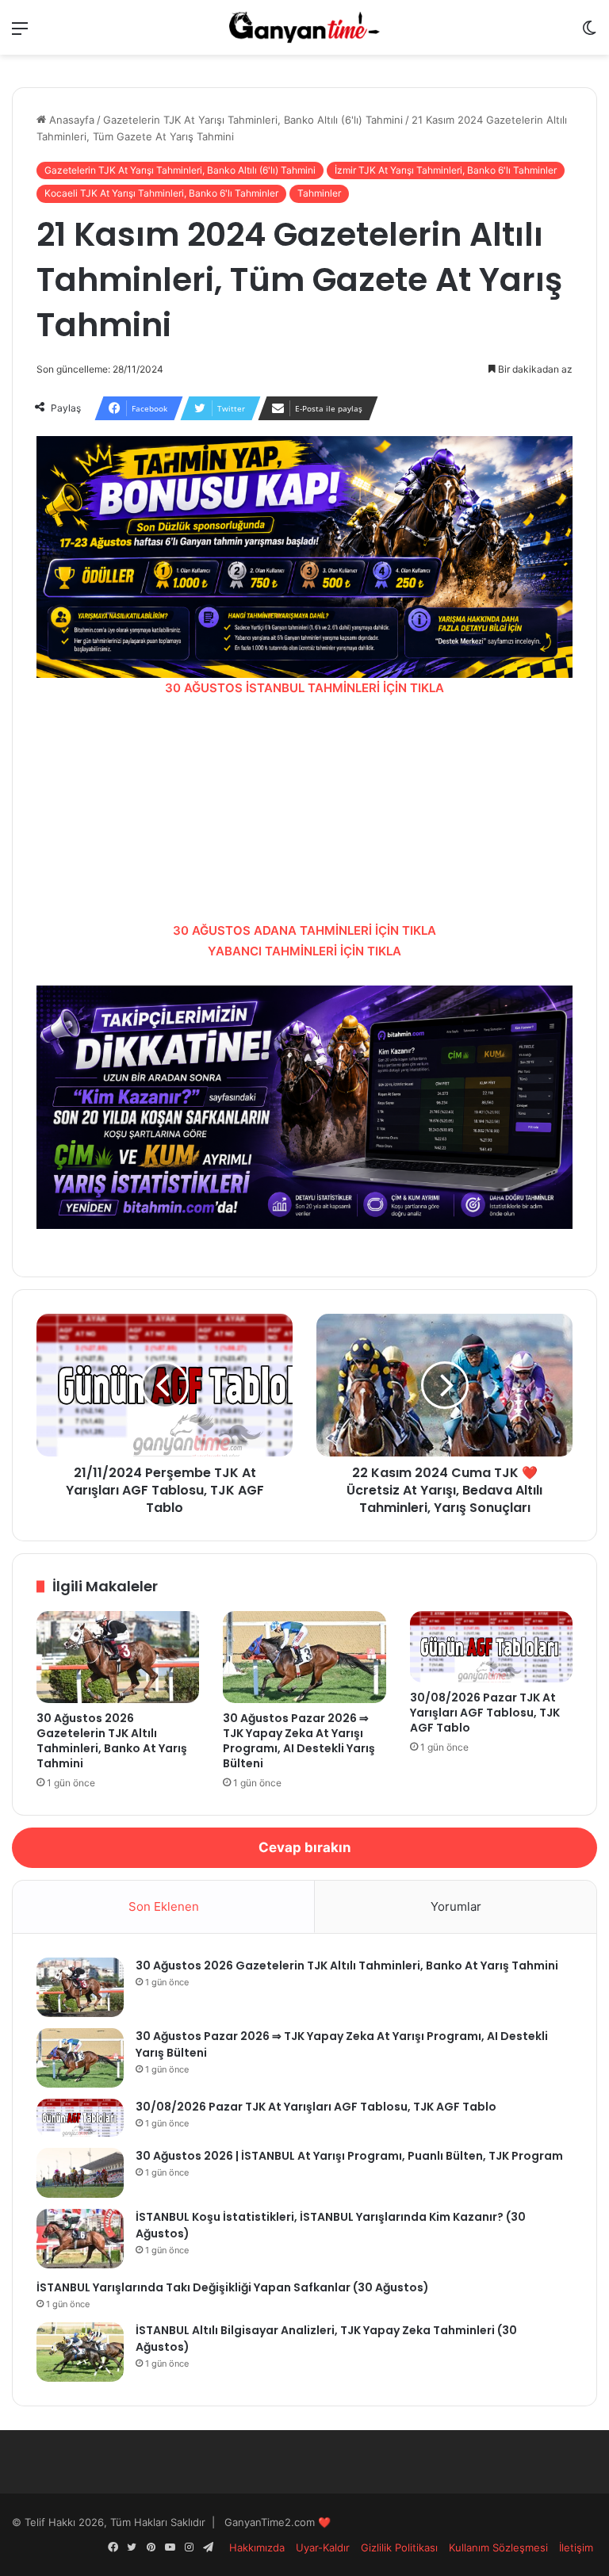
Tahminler (319, 193)
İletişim (576, 2547)
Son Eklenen (164, 1906)
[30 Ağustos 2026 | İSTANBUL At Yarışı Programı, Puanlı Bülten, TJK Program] (80, 2173)
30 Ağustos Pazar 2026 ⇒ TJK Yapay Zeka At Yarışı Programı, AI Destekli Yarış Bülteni (299, 1741)
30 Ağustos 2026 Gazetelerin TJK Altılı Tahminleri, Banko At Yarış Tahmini (112, 1741)
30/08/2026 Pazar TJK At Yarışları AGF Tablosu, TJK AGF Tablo (485, 1713)
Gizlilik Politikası (399, 2547)
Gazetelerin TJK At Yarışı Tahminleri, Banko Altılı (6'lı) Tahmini (253, 120)
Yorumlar (456, 1906)
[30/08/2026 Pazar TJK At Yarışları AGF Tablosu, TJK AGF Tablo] (491, 1646)
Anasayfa (70, 120)
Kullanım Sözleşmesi (498, 2547)
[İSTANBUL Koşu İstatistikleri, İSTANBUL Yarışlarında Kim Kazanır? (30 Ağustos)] (80, 2239)
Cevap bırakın (305, 1847)
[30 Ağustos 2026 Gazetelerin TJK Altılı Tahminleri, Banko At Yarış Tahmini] (118, 1657)
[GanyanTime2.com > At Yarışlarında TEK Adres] (304, 27)
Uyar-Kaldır (323, 2547)
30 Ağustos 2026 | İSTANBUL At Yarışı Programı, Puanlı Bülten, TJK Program (349, 2156)
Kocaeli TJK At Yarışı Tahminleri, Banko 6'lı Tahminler (161, 193)
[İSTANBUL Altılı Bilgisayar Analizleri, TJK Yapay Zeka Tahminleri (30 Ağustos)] (80, 2352)
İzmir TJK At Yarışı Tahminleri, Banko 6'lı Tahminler (446, 170)
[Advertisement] (304, 810)
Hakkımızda (257, 2547)
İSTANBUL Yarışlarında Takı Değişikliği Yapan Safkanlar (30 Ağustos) (233, 2287)
